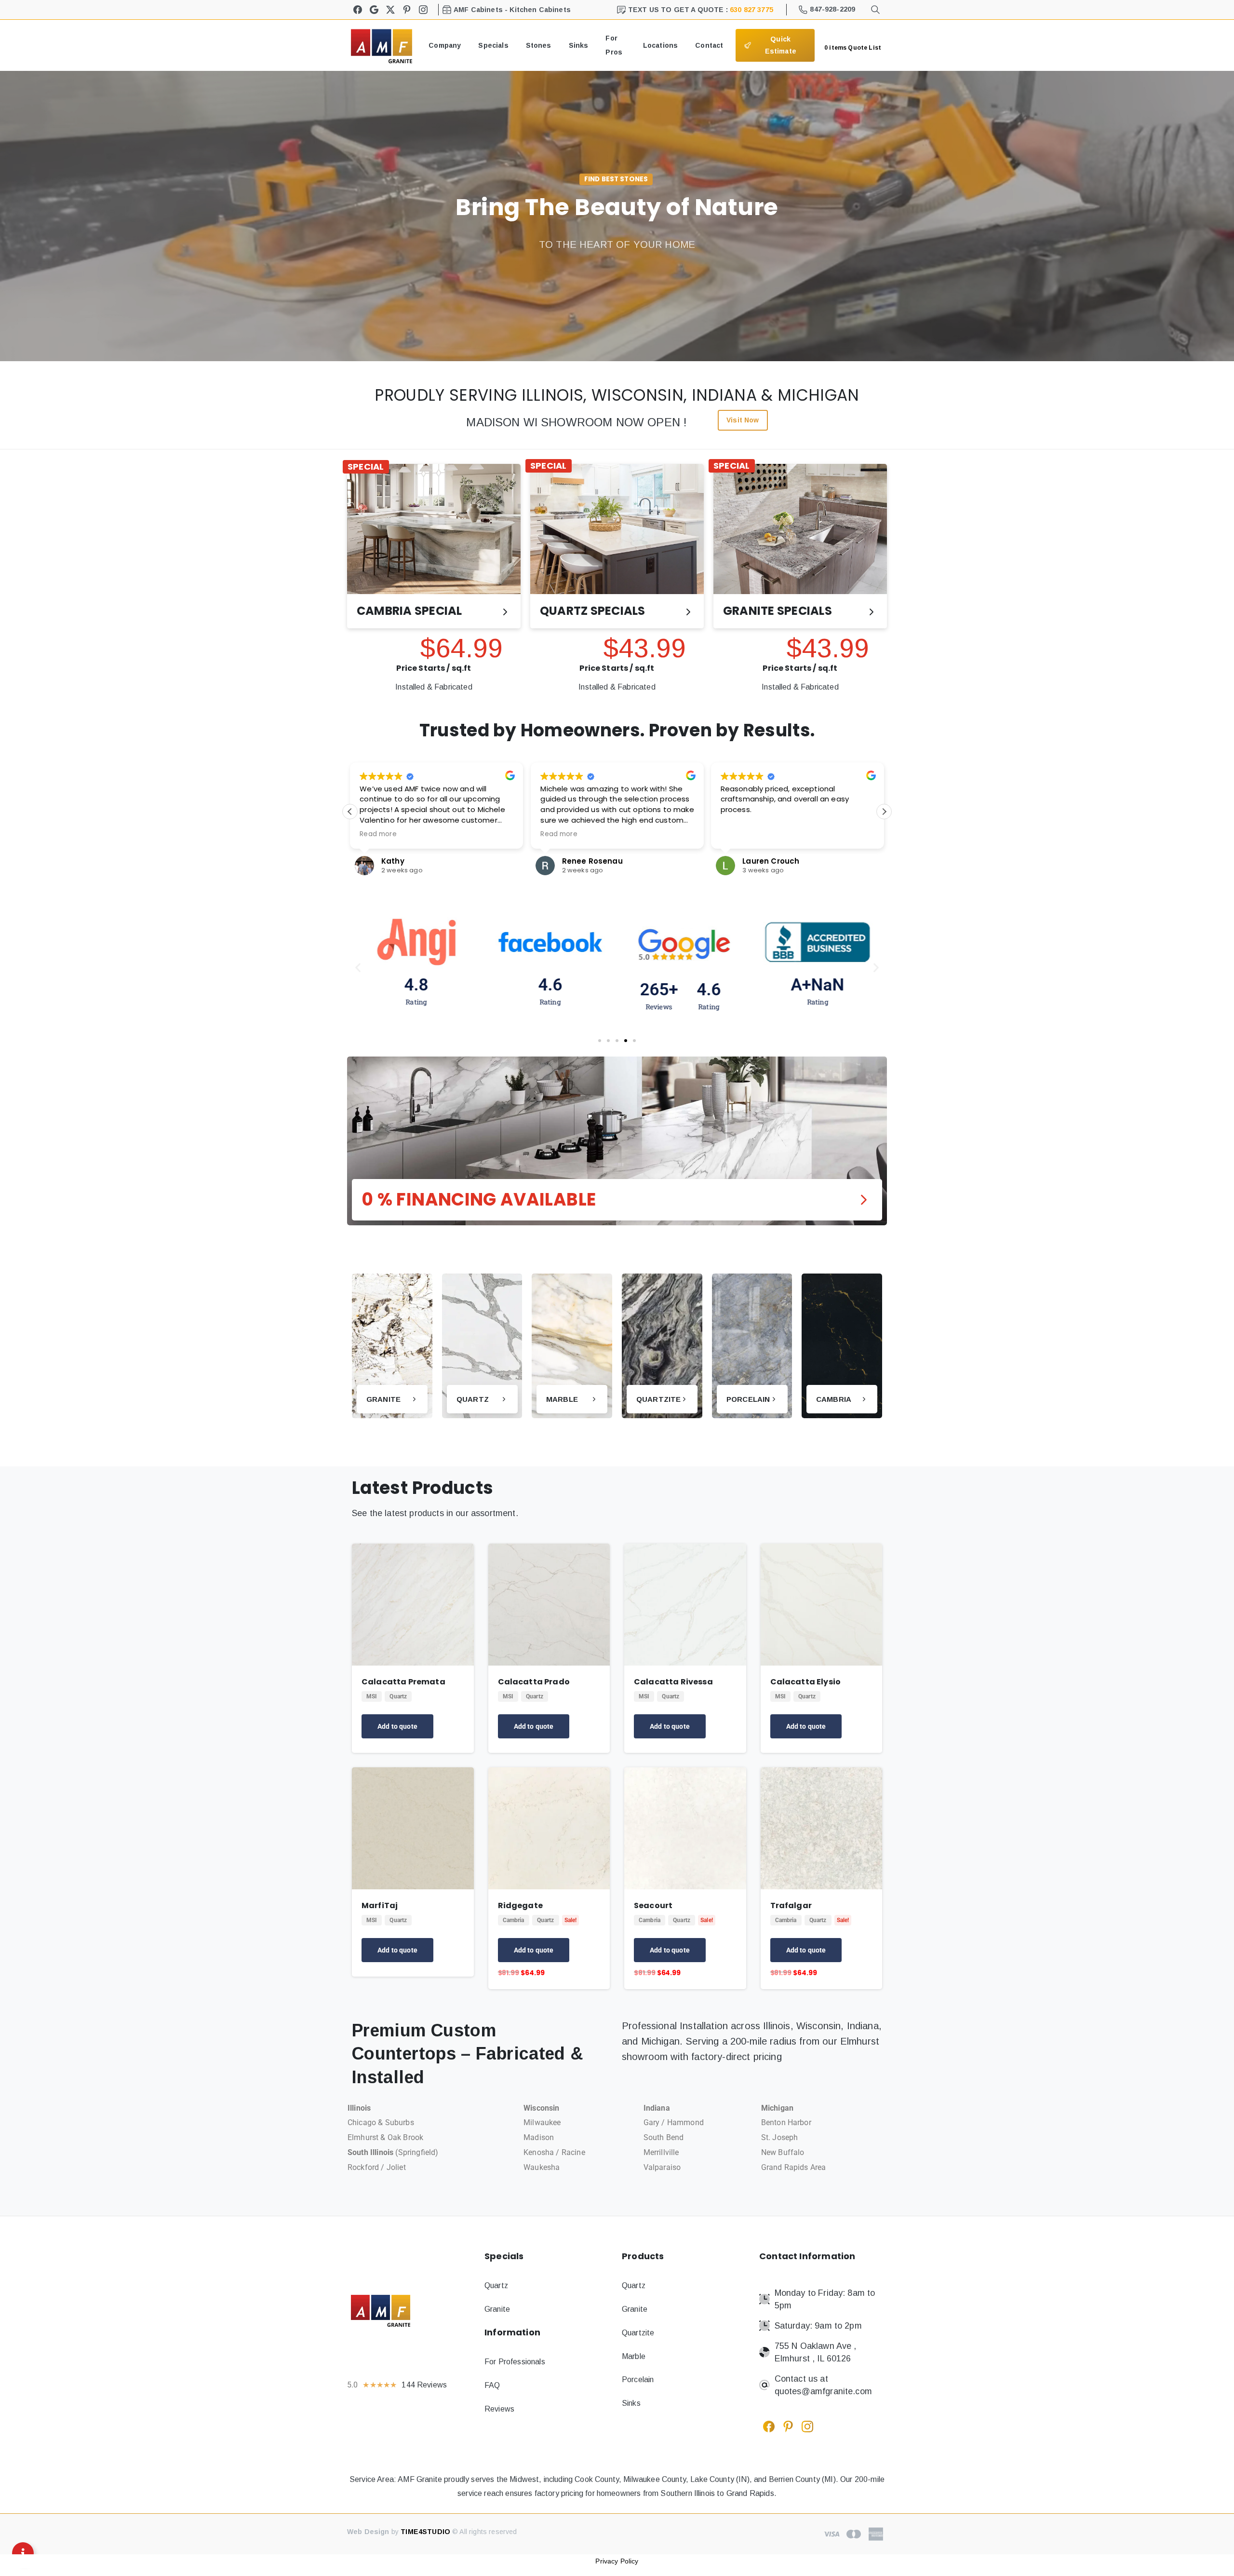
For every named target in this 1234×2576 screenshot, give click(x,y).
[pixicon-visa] (832, 2534)
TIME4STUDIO (425, 2532)
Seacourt (653, 1905)
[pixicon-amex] (876, 2534)
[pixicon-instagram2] (807, 2426)
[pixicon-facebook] (769, 2426)
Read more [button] (559, 834)
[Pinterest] (407, 10)
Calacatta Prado (534, 1682)
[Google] (374, 10)
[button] (884, 812)
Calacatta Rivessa (673, 1682)
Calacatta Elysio (806, 1682)
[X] (390, 10)
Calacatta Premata (403, 1682)
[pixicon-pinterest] (788, 2426)
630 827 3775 (751, 10)
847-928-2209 (832, 9)
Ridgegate (520, 1905)
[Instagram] (423, 10)
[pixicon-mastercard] (854, 2534)
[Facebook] (358, 10)
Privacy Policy (617, 2561)
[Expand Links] (23, 2553)
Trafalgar (791, 1905)
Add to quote (397, 1726)
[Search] (875, 10)
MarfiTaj (380, 1905)
